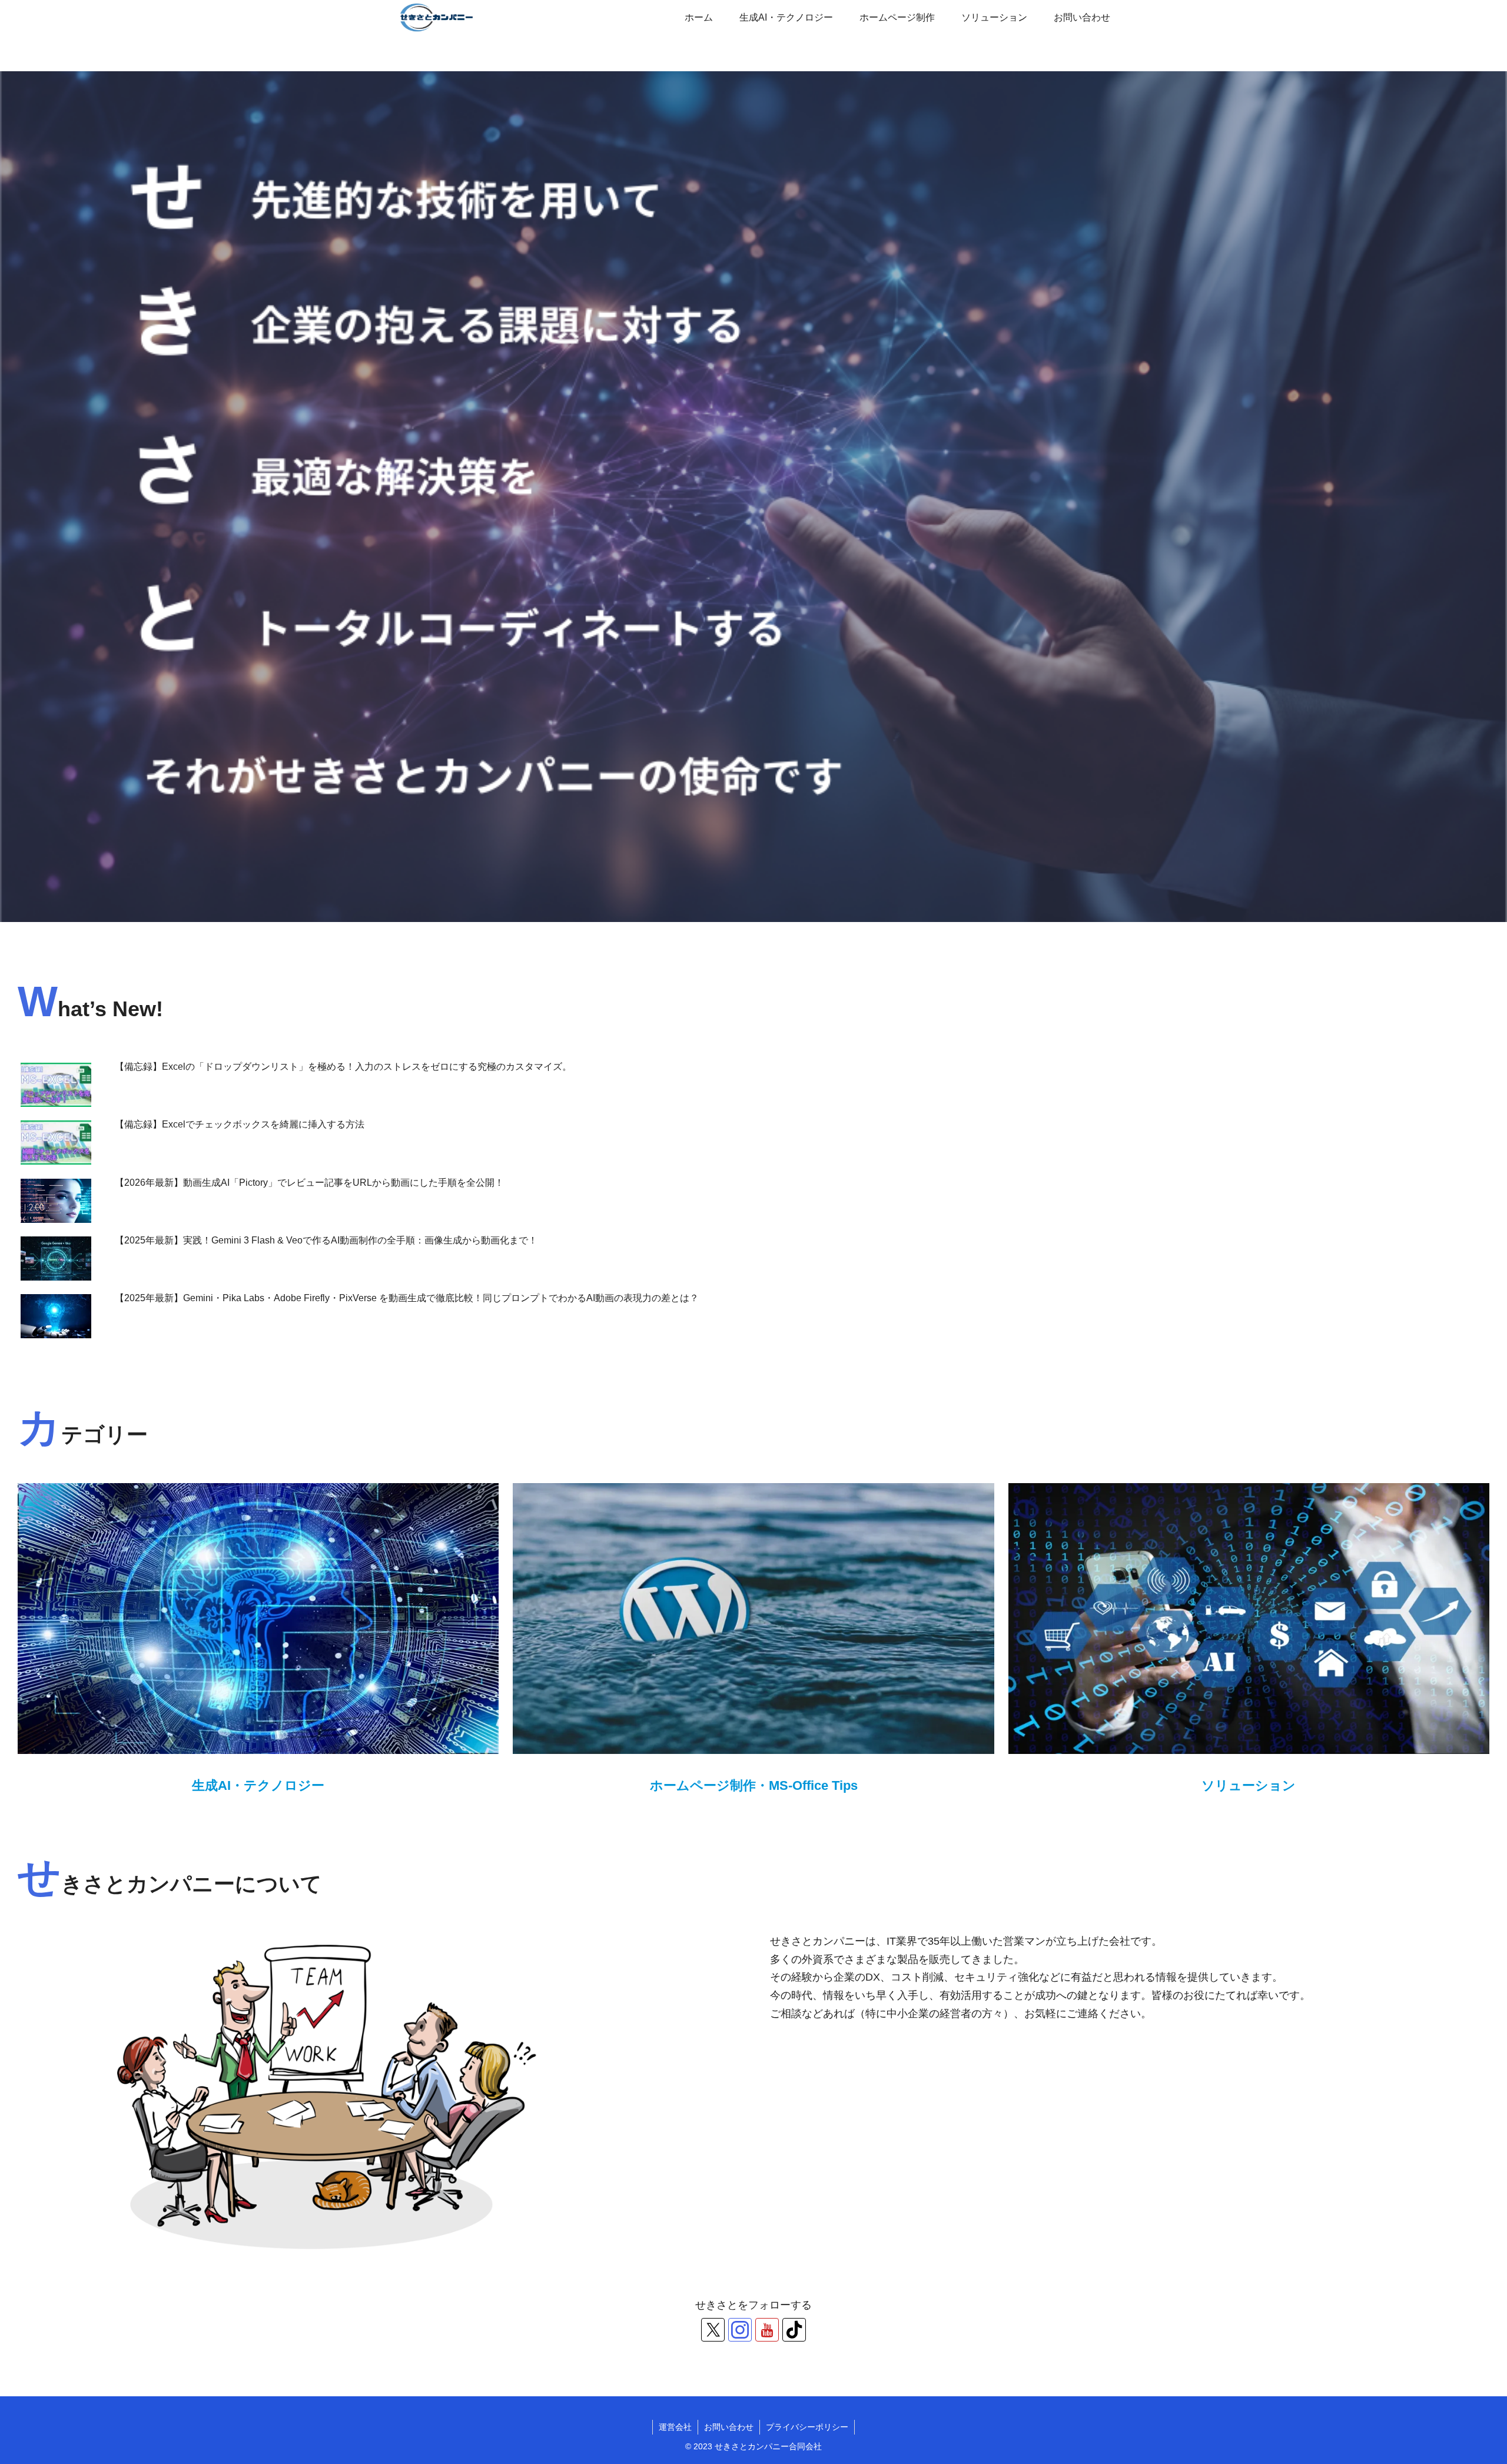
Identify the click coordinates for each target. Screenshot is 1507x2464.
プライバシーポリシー (807, 2427)
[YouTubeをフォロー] (767, 2330)
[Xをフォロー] (713, 2330)
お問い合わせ (729, 2427)
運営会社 (675, 2427)
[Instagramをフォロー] (740, 2330)
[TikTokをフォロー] (794, 2330)
